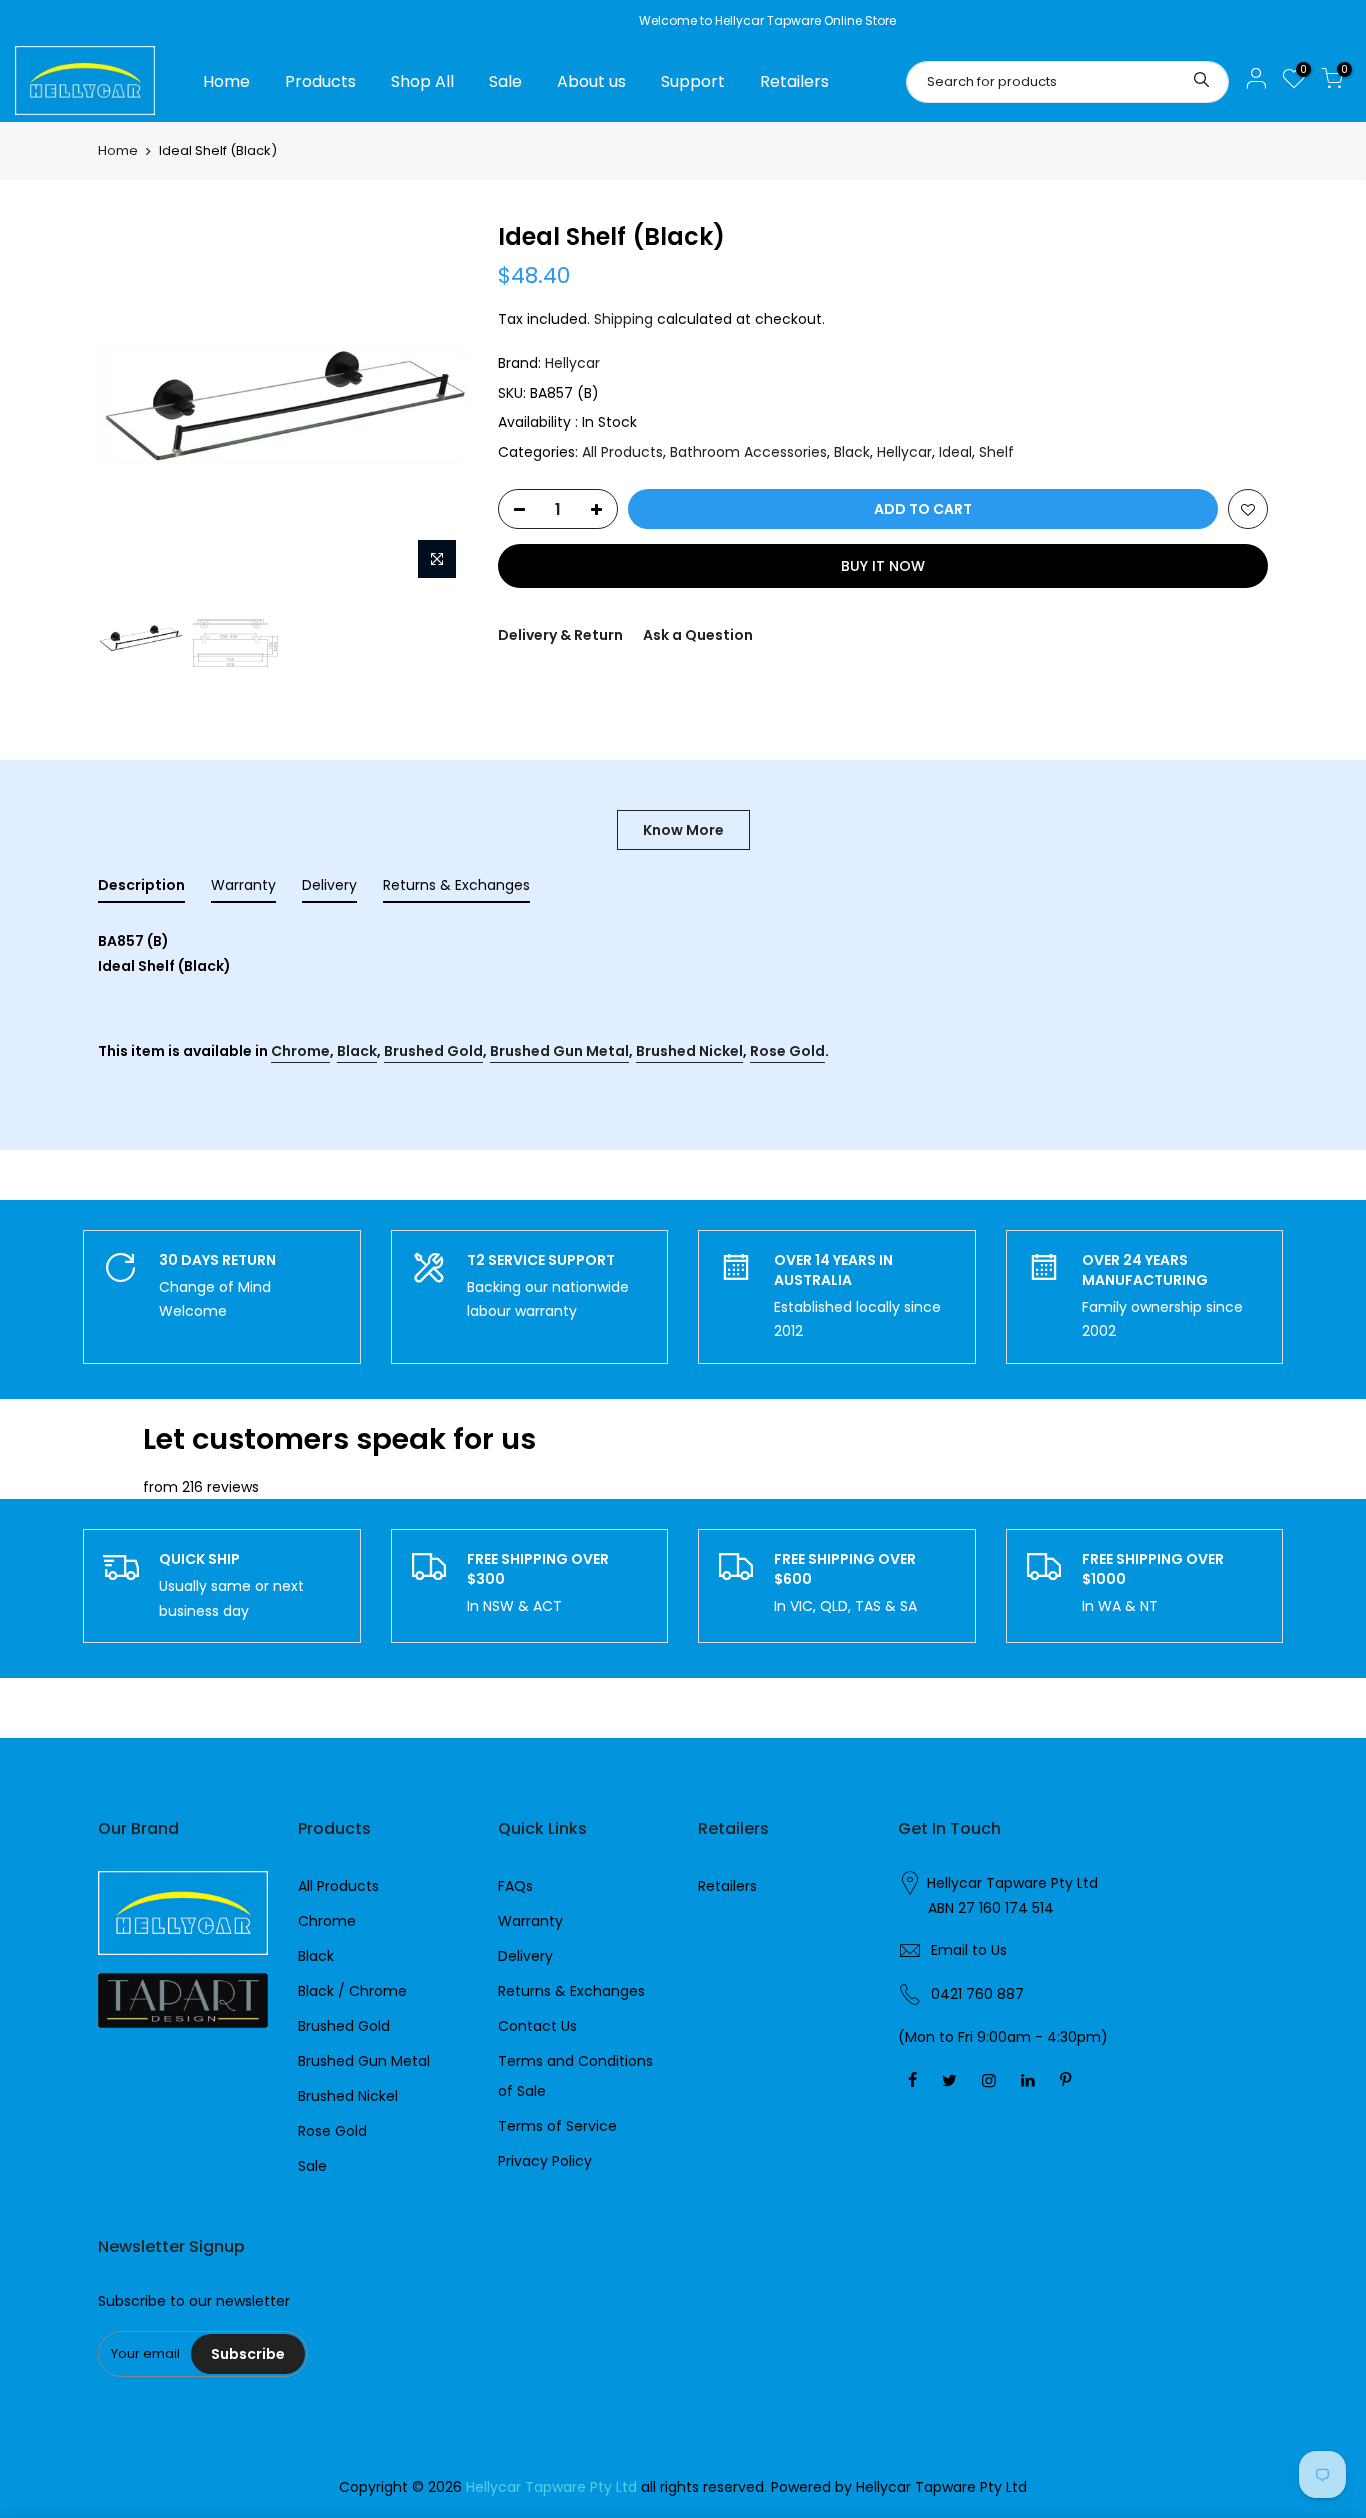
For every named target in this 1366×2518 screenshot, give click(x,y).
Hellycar (572, 363)
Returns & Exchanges (571, 1991)
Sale (505, 81)
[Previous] (133, 405)
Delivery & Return (560, 635)
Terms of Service (557, 2126)
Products (320, 81)
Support (693, 81)
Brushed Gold (433, 1051)
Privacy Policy (545, 2161)
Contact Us (537, 2026)
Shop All (422, 81)
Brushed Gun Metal (559, 1051)
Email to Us (969, 1950)
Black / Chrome (352, 1991)
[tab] (141, 889)
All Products (622, 452)
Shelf (996, 452)
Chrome (300, 1051)
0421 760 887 (977, 1994)
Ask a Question (698, 635)
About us (591, 81)
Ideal (955, 452)
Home (226, 81)
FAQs (515, 1886)
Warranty (530, 1921)
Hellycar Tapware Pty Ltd (1012, 1883)
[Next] (433, 405)
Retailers (794, 81)
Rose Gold (787, 1051)
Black (852, 452)
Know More (683, 830)
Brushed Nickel (689, 1051)
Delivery (525, 1956)
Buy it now (883, 566)
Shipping (623, 319)
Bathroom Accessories (748, 452)
